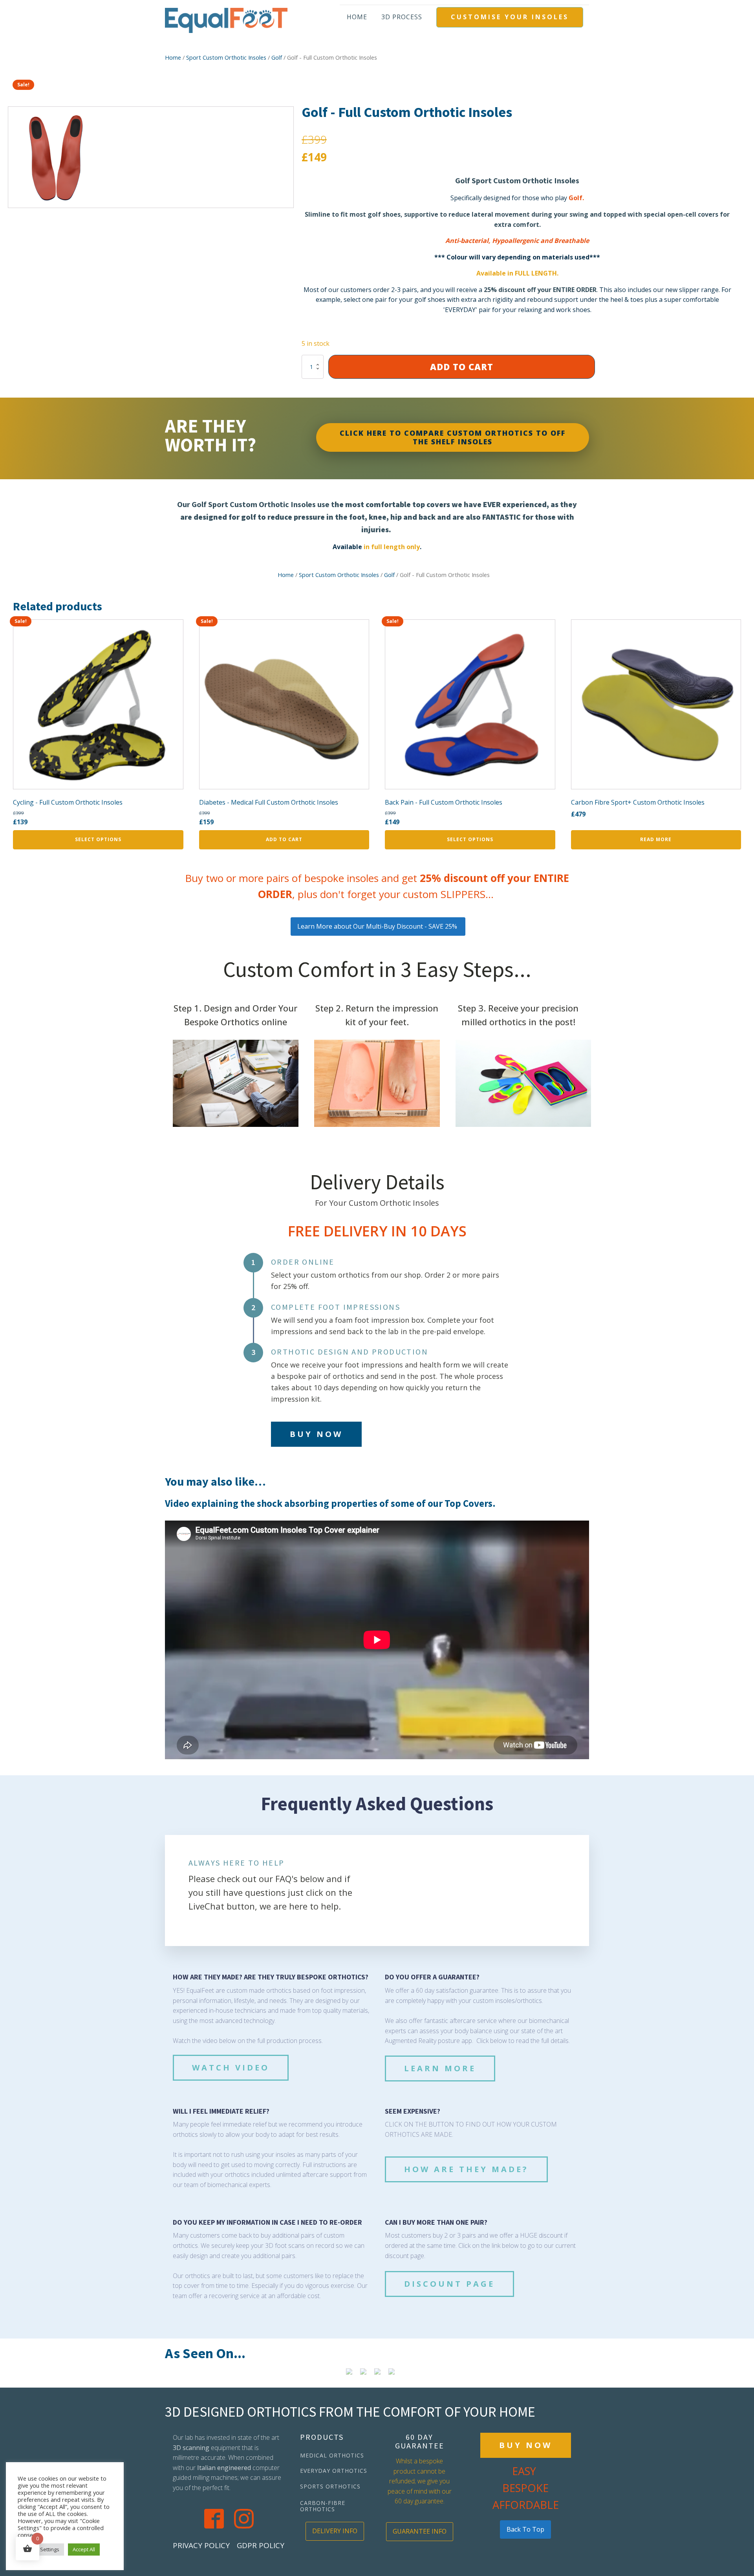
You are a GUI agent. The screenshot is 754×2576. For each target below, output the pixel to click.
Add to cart (462, 367)
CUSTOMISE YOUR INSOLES (510, 17)
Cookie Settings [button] (41, 2549)
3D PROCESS (402, 17)
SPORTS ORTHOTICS (330, 2486)
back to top (525, 2529)
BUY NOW (316, 1434)
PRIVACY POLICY (201, 2545)
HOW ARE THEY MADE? (466, 2169)
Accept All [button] (84, 2549)
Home (357, 17)
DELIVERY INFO (335, 2531)
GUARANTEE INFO (420, 2531)
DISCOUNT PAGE (449, 2284)
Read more (656, 839)
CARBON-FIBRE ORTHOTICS (323, 2506)
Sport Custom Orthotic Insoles (226, 57)
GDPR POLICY (261, 2545)
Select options (98, 839)
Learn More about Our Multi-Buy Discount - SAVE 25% (378, 926)
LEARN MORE (440, 2068)
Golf (277, 57)
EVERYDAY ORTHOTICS (334, 2471)
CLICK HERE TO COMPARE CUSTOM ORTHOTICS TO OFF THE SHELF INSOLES (453, 437)
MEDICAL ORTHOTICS (332, 2455)
